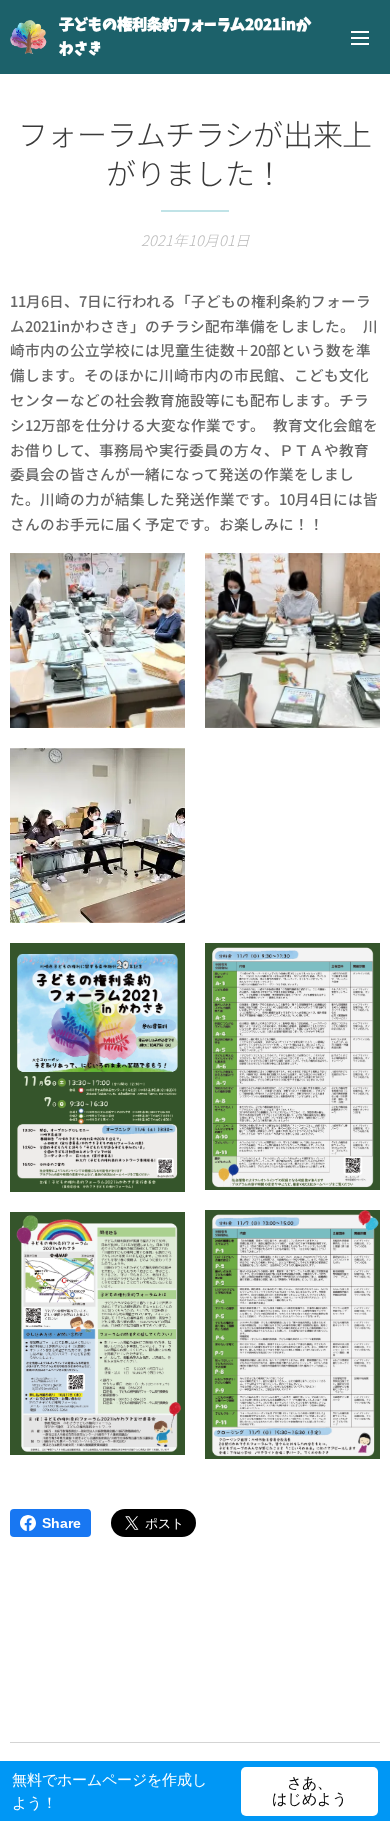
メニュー (360, 37)
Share (61, 1523)
